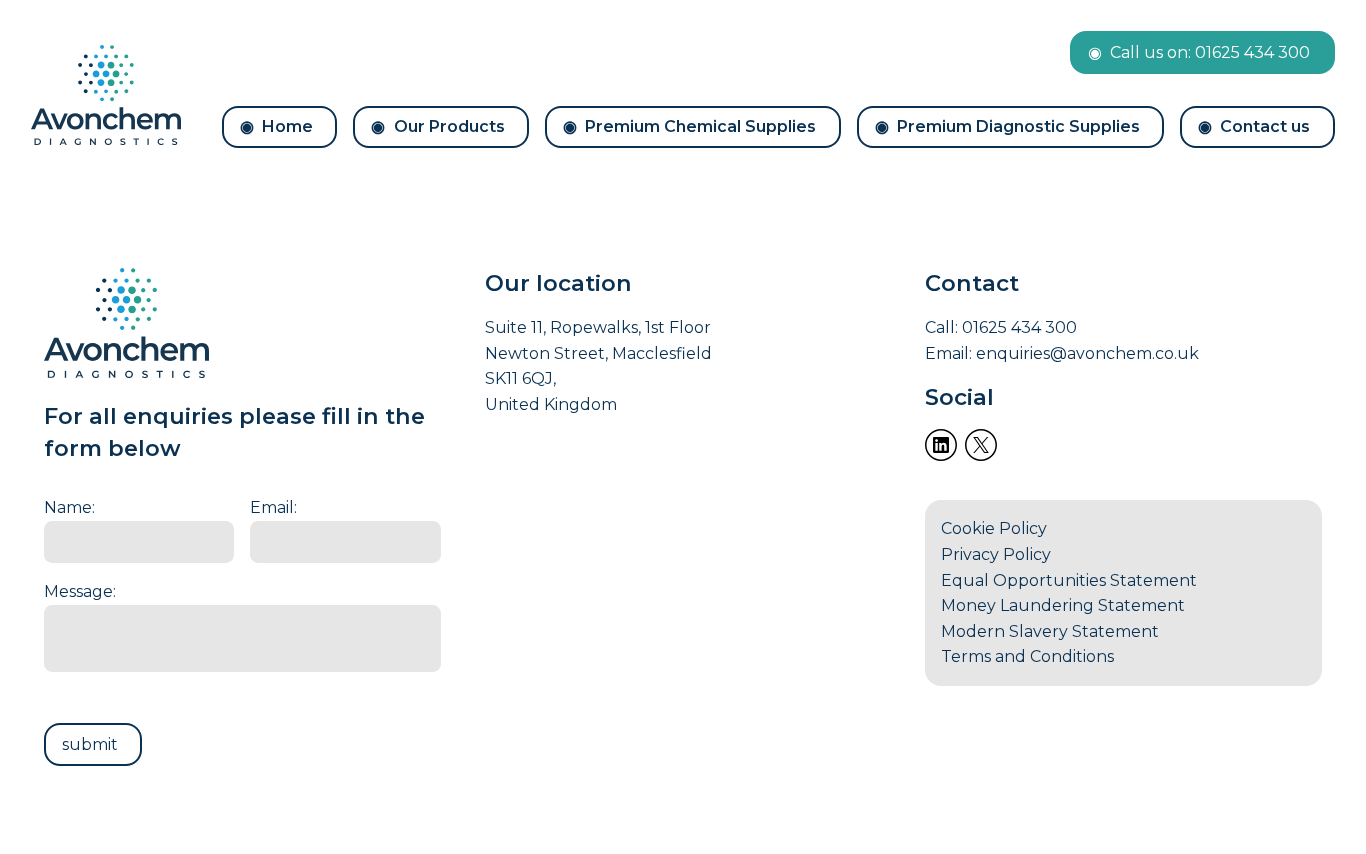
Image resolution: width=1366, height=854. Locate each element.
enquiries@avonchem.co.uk (1087, 353)
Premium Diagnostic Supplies (1018, 126)
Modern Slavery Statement (1050, 631)
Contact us (1265, 126)
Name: (69, 507)
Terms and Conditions (1027, 656)
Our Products (449, 126)
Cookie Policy (994, 528)
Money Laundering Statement (1063, 605)
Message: (80, 591)
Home (287, 126)
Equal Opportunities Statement (1069, 580)
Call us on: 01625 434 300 (1210, 52)
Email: (273, 507)
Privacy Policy (996, 554)
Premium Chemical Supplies (700, 126)
